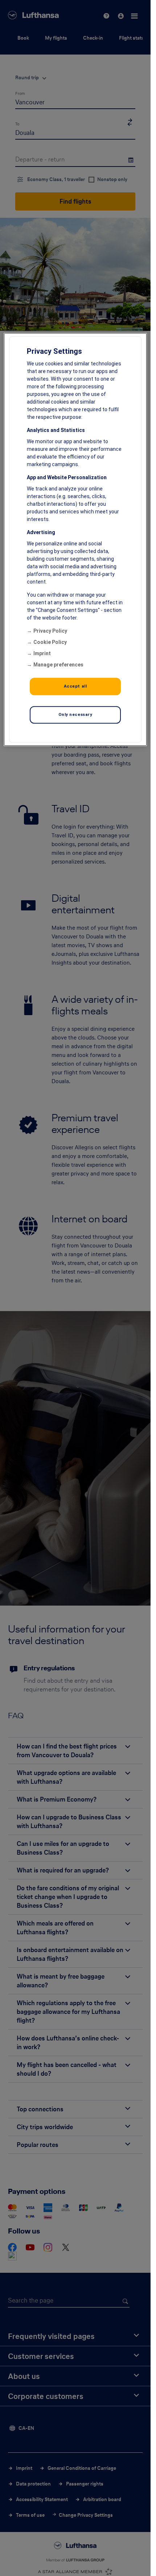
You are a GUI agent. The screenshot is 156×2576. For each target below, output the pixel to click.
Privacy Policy (50, 631)
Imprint (42, 653)
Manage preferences (58, 665)
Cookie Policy (50, 642)
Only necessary (75, 714)
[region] (75, 539)
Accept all (75, 686)
